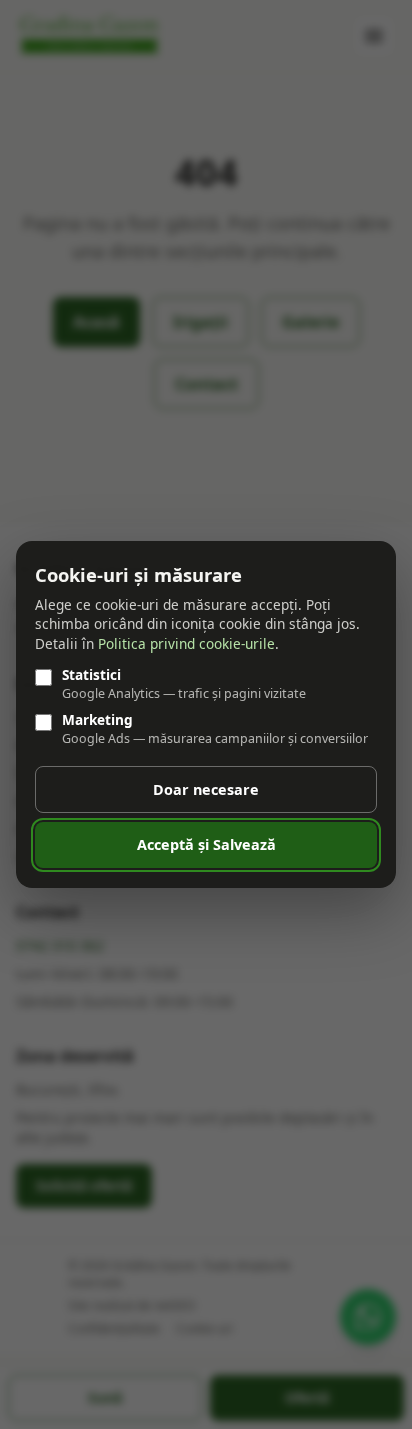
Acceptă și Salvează (206, 844)
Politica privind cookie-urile (186, 643)
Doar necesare (206, 789)
